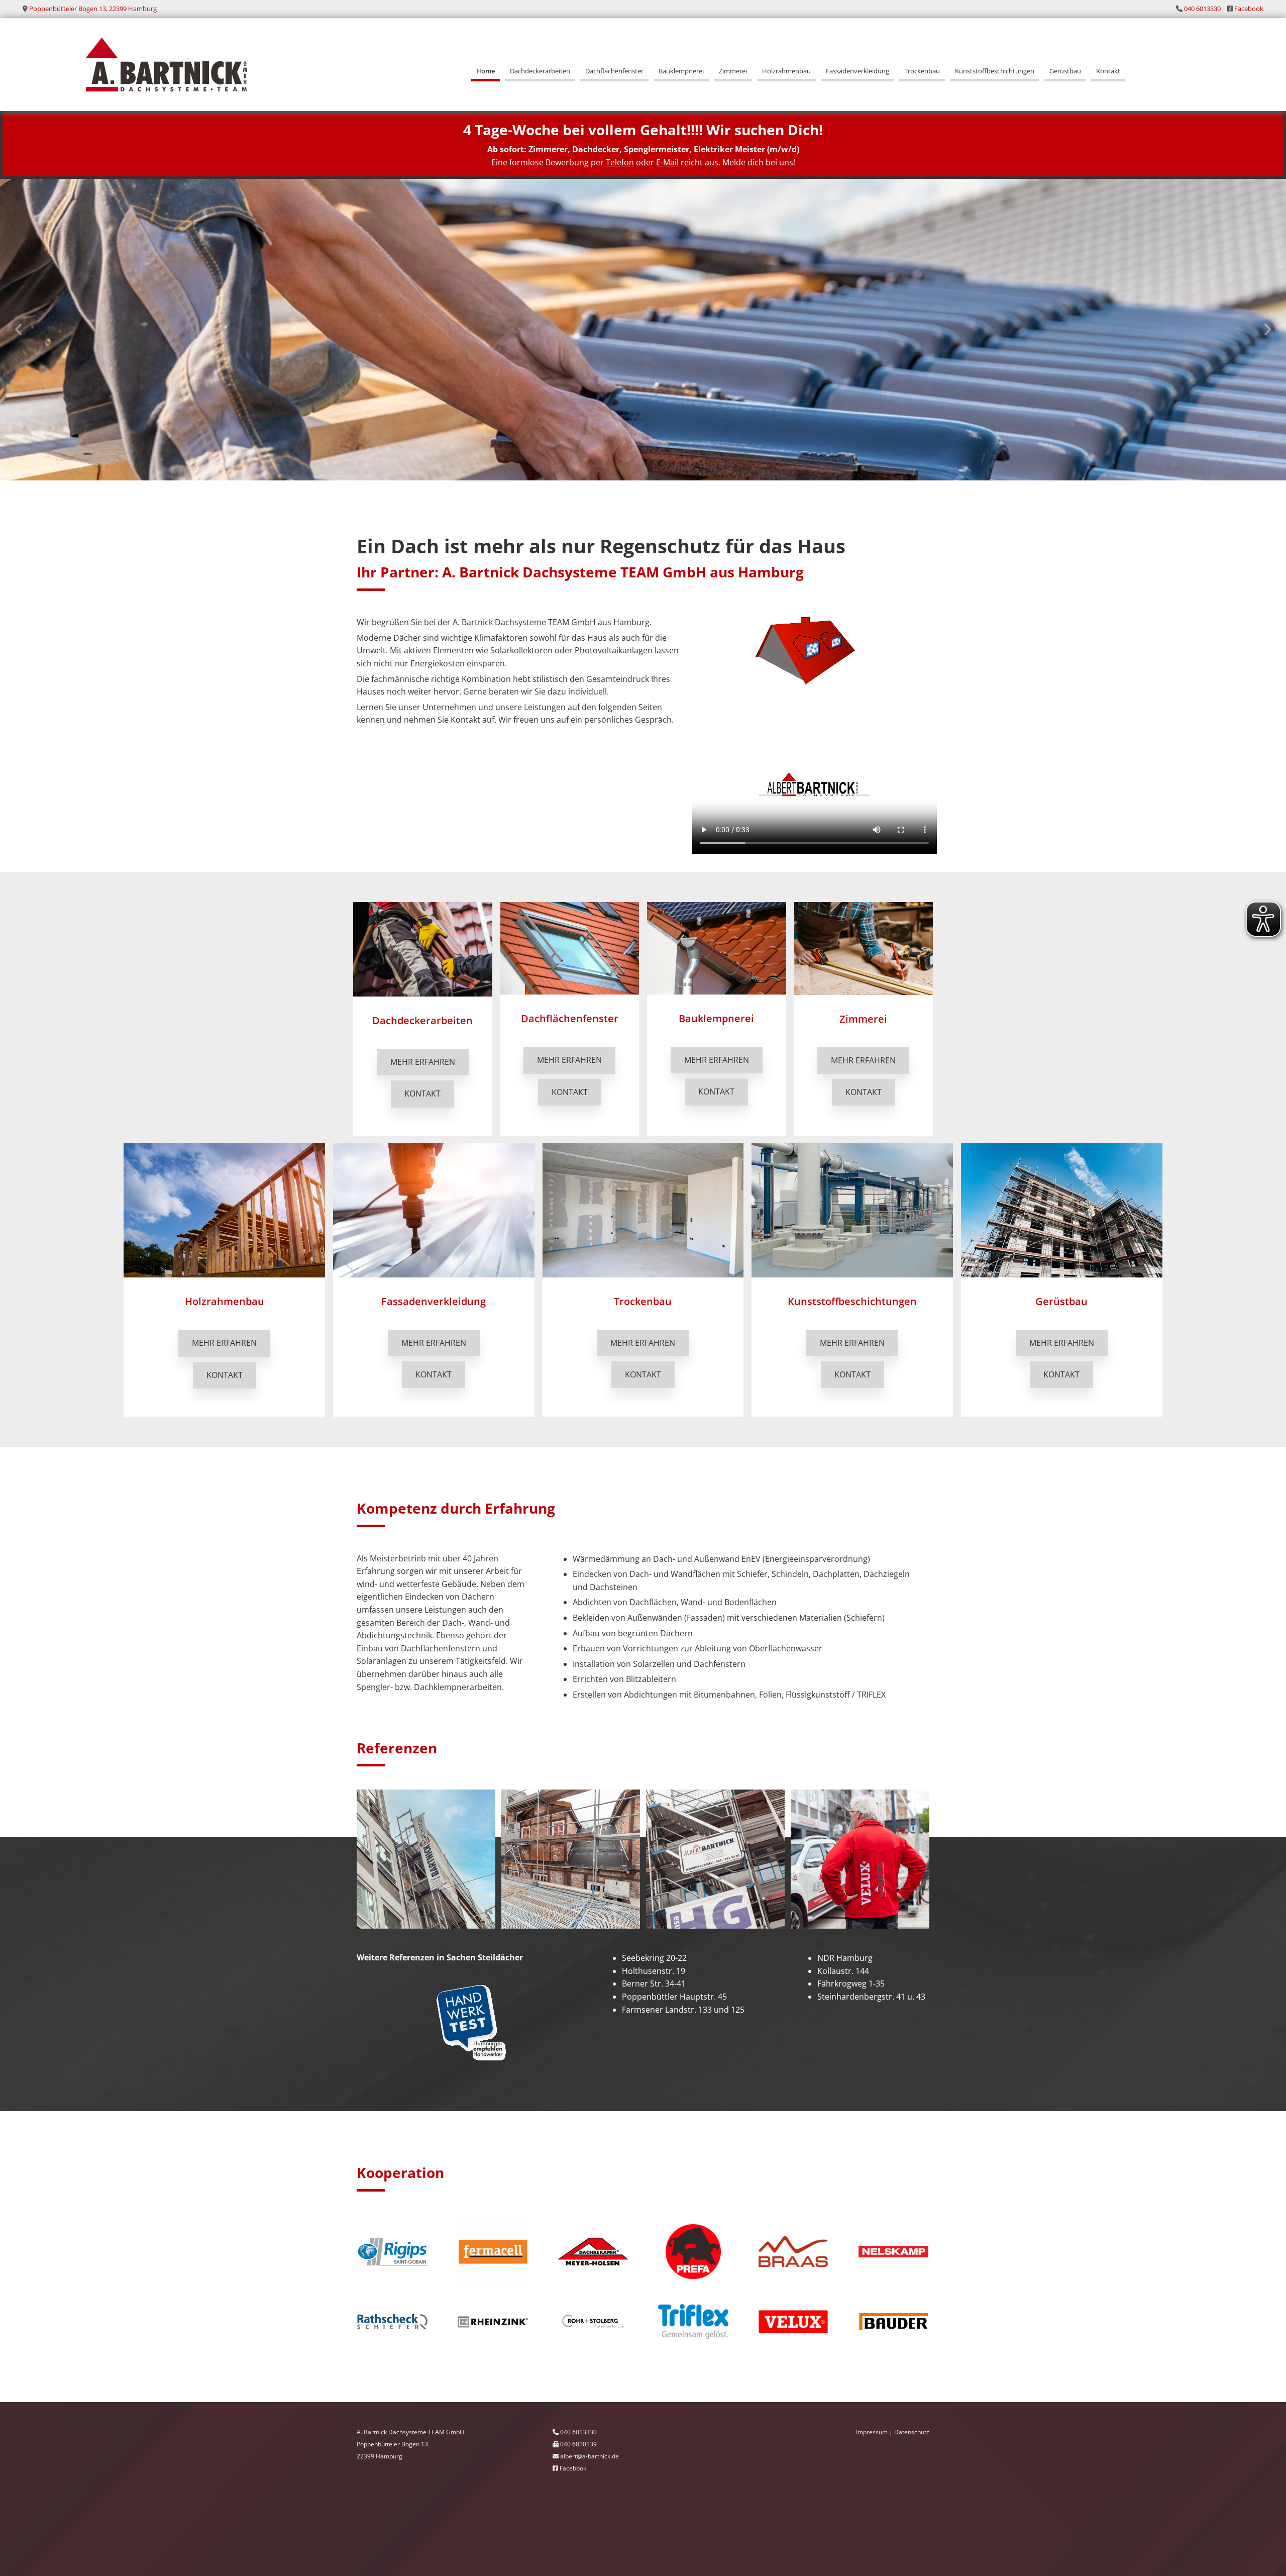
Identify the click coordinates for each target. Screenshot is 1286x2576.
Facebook (1249, 9)
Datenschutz (912, 2432)
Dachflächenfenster (614, 71)
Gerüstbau (1065, 71)
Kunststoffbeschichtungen (995, 71)
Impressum (872, 2432)
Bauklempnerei (681, 71)
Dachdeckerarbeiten (540, 71)
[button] (423, 1062)
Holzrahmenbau (786, 71)
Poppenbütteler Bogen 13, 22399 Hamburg (93, 9)
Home (486, 71)
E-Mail (667, 162)
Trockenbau (922, 71)
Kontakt (1108, 71)
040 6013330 (1202, 9)
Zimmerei (733, 71)
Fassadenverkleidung (858, 71)
